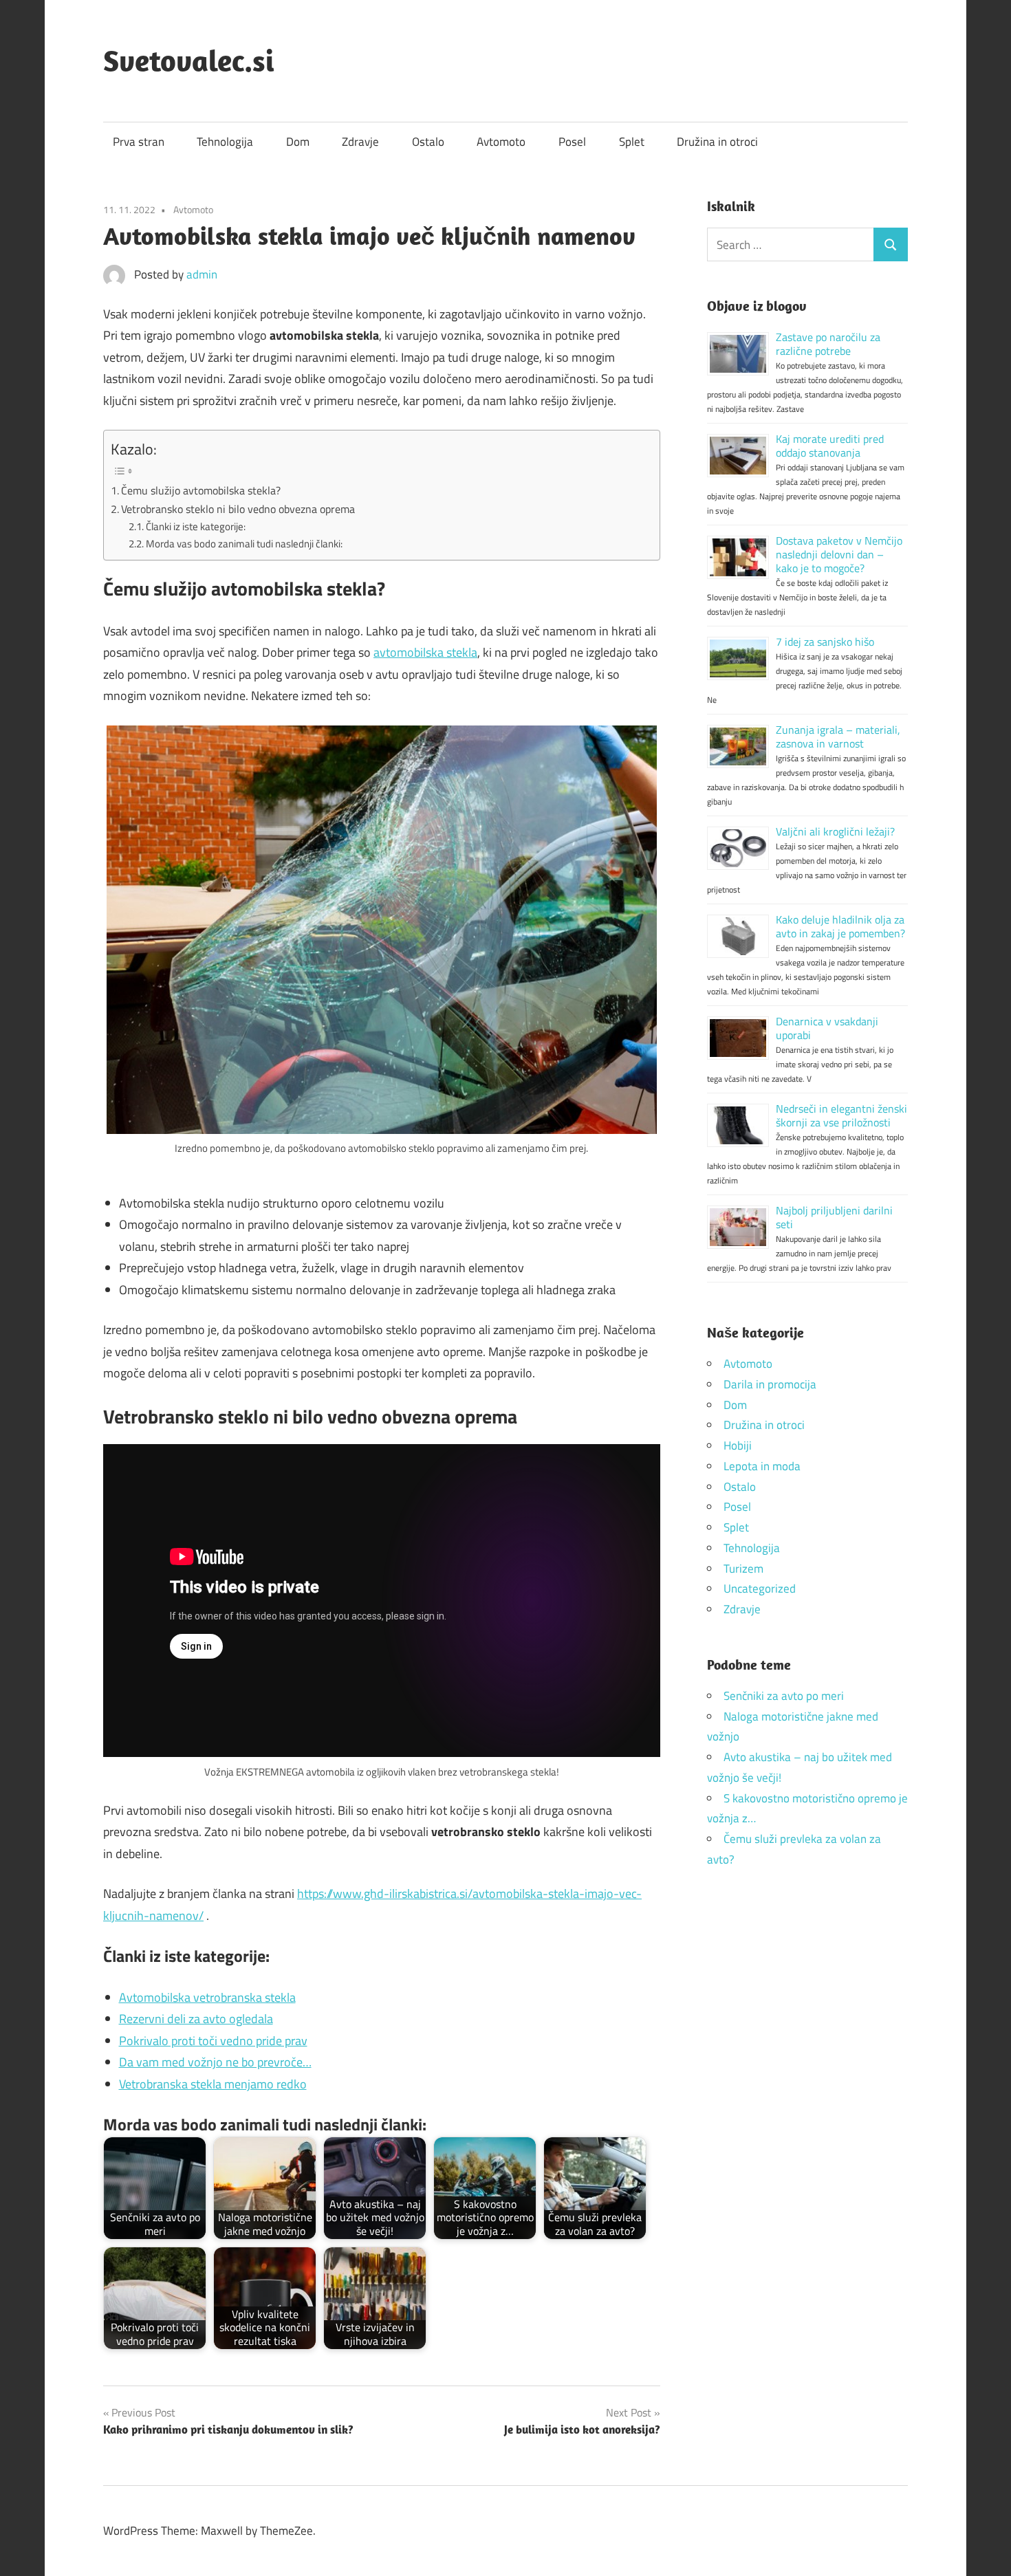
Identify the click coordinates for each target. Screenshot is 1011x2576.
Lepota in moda (762, 1466)
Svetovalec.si (189, 61)
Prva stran (139, 142)
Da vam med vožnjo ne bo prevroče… (215, 2062)
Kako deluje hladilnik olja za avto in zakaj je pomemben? (840, 926)
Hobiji (738, 1445)
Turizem (743, 1569)
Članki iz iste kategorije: (196, 526)
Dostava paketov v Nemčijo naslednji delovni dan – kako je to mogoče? (839, 554)
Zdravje (360, 142)
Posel (572, 142)
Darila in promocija (770, 1384)
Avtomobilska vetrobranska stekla (207, 1997)
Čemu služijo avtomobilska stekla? (201, 490)
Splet (632, 142)
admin (202, 274)
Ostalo (428, 142)
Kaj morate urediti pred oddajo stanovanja (830, 446)
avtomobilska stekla (425, 652)
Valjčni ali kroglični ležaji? (835, 831)
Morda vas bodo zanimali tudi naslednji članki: (244, 544)
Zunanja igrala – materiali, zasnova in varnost (838, 736)
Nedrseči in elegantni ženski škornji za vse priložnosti (841, 1115)
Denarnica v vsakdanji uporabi (827, 1028)
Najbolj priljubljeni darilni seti (834, 1217)
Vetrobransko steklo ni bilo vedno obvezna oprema (238, 509)
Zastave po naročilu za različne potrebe (828, 344)
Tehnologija (225, 142)
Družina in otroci (717, 142)
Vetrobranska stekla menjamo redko (213, 2084)
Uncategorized (760, 1589)
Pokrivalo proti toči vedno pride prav (213, 2041)
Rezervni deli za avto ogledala (196, 2019)
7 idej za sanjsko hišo (825, 642)
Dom (298, 142)
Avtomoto (501, 142)
